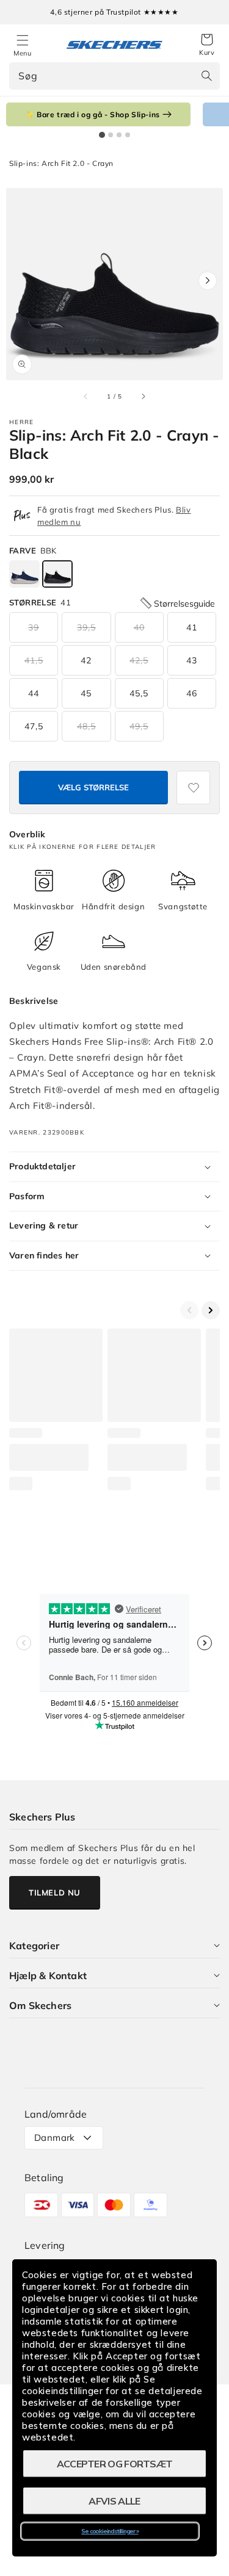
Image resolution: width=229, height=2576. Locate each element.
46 (192, 693)
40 (139, 627)
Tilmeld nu (55, 1892)
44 (34, 693)
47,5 (34, 726)
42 (86, 660)
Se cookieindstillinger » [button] (110, 2531)
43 (192, 660)
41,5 (34, 660)
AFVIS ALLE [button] (114, 2501)
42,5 (139, 660)
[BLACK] (57, 574)
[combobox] (114, 76)
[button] (207, 45)
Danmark (55, 2138)
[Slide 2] (111, 135)
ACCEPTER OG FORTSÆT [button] (115, 2464)
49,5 (139, 726)
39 (34, 627)
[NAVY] (24, 574)
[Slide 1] (102, 135)
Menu (22, 53)
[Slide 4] (128, 135)
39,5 (86, 627)
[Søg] (206, 76)
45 (86, 693)
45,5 (139, 693)
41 (192, 627)
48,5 (86, 726)
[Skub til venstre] (86, 397)
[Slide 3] (119, 135)
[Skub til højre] (143, 397)
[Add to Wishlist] (193, 788)
